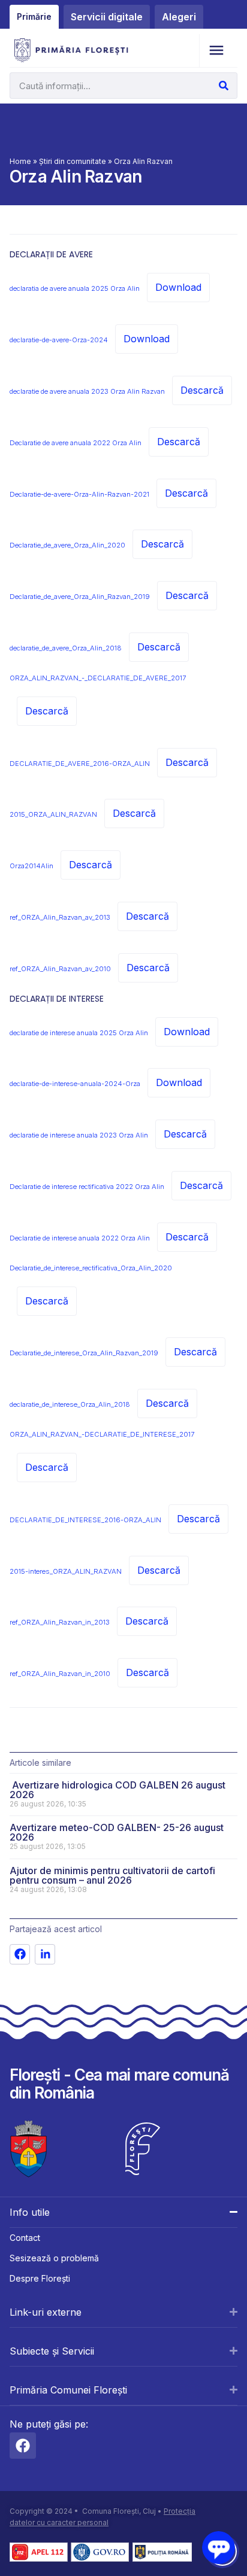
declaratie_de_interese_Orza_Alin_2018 (70, 1404)
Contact (25, 2238)
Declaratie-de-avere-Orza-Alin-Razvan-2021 (79, 494)
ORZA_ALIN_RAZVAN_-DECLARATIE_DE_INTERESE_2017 (102, 1434)
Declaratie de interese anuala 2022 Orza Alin (80, 1238)
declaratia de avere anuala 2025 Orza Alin (75, 288)
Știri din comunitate (73, 161)
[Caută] (224, 86)
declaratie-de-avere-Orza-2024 (59, 340)
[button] (216, 51)
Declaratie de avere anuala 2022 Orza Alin (76, 443)
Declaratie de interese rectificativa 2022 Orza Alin (87, 1187)
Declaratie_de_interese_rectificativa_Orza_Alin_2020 (91, 1268)
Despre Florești (40, 2278)
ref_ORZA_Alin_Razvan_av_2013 (60, 917)
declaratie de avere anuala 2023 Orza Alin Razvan (87, 391)
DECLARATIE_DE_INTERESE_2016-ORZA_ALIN (85, 1520)
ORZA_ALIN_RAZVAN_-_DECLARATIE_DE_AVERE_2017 (98, 678)
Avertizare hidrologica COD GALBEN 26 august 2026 (118, 1790)
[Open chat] (219, 2548)
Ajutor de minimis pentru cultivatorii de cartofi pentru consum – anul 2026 (112, 1875)
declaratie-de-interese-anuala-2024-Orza (75, 1084)
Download (178, 287)
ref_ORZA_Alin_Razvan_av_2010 (60, 969)
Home (20, 161)
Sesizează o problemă (54, 2258)
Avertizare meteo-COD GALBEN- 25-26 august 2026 (117, 1832)
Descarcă (202, 390)
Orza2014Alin (31, 866)
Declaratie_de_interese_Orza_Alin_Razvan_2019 (84, 1353)
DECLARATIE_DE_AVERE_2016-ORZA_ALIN (80, 764)
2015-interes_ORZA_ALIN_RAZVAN (66, 1571)
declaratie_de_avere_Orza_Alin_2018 (66, 648)
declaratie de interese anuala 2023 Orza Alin (79, 1135)
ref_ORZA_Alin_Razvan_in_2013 (60, 1622)
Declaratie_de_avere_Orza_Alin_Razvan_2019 (80, 597)
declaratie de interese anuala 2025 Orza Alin (79, 1033)
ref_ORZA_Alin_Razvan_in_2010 (60, 1674)
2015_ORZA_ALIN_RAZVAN (53, 814)
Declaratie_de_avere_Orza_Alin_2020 (67, 545)
